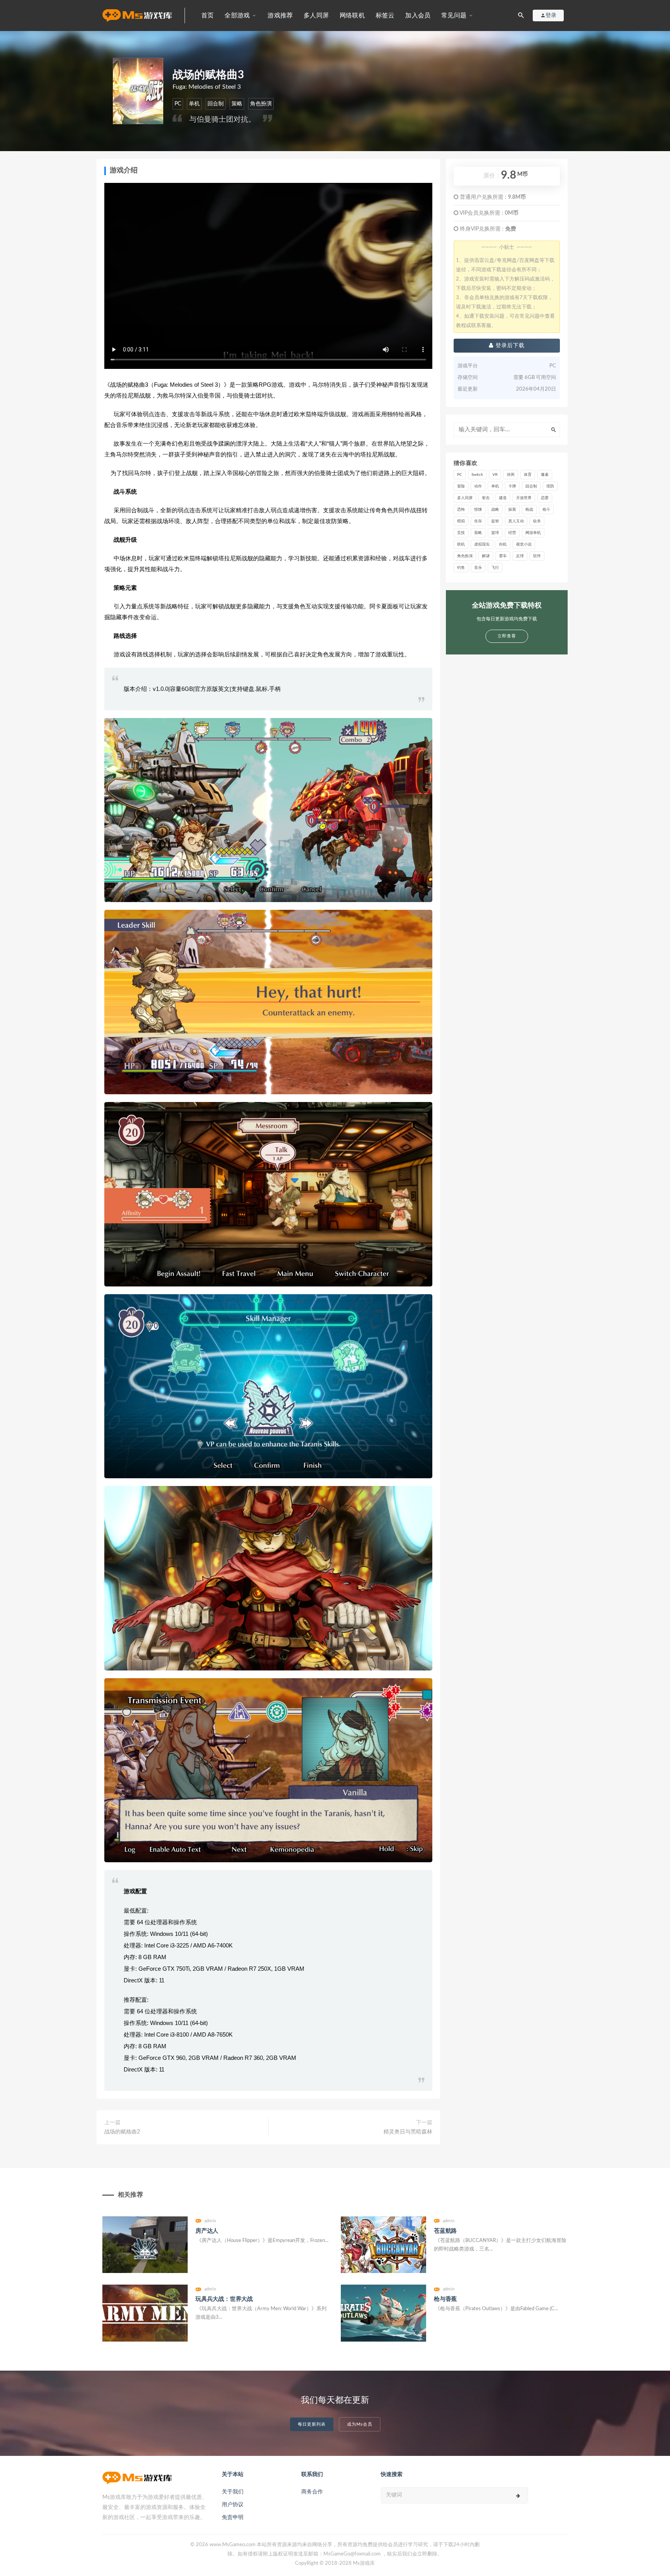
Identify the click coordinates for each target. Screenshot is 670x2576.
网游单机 (533, 533)
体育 (528, 475)
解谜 (486, 556)
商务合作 (312, 2492)
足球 (520, 556)
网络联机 (352, 15)
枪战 (529, 510)
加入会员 (418, 15)
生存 (478, 521)
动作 (478, 486)
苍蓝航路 (445, 2231)
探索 (512, 510)
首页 (207, 15)
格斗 (546, 510)
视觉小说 (524, 544)
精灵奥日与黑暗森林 (408, 2132)
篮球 (495, 533)
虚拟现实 (482, 544)
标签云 (385, 15)
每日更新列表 (312, 2424)
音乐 (478, 568)
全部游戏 (237, 15)
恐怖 (461, 510)
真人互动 (516, 521)
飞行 (495, 568)
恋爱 (545, 498)
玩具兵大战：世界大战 (224, 2299)
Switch (477, 475)
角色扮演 (261, 104)
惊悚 (478, 510)
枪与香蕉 (445, 2299)
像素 (545, 475)
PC (178, 104)
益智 (495, 521)
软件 (537, 556)
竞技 (461, 533)
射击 (486, 498)
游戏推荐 (280, 15)
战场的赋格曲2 (122, 2132)
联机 (461, 544)
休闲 (511, 475)
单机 (194, 104)
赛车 (503, 556)
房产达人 (207, 2231)
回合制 (216, 104)
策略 (237, 104)
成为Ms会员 (360, 2424)
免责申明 (233, 2517)
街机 (503, 544)
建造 (503, 498)
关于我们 (233, 2492)
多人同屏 (316, 15)
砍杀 (537, 521)
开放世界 (524, 498)
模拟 (461, 521)
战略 (495, 510)
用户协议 (233, 2505)
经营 (512, 533)
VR (495, 475)
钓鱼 (461, 568)
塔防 (550, 486)
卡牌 (512, 486)
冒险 (461, 486)
